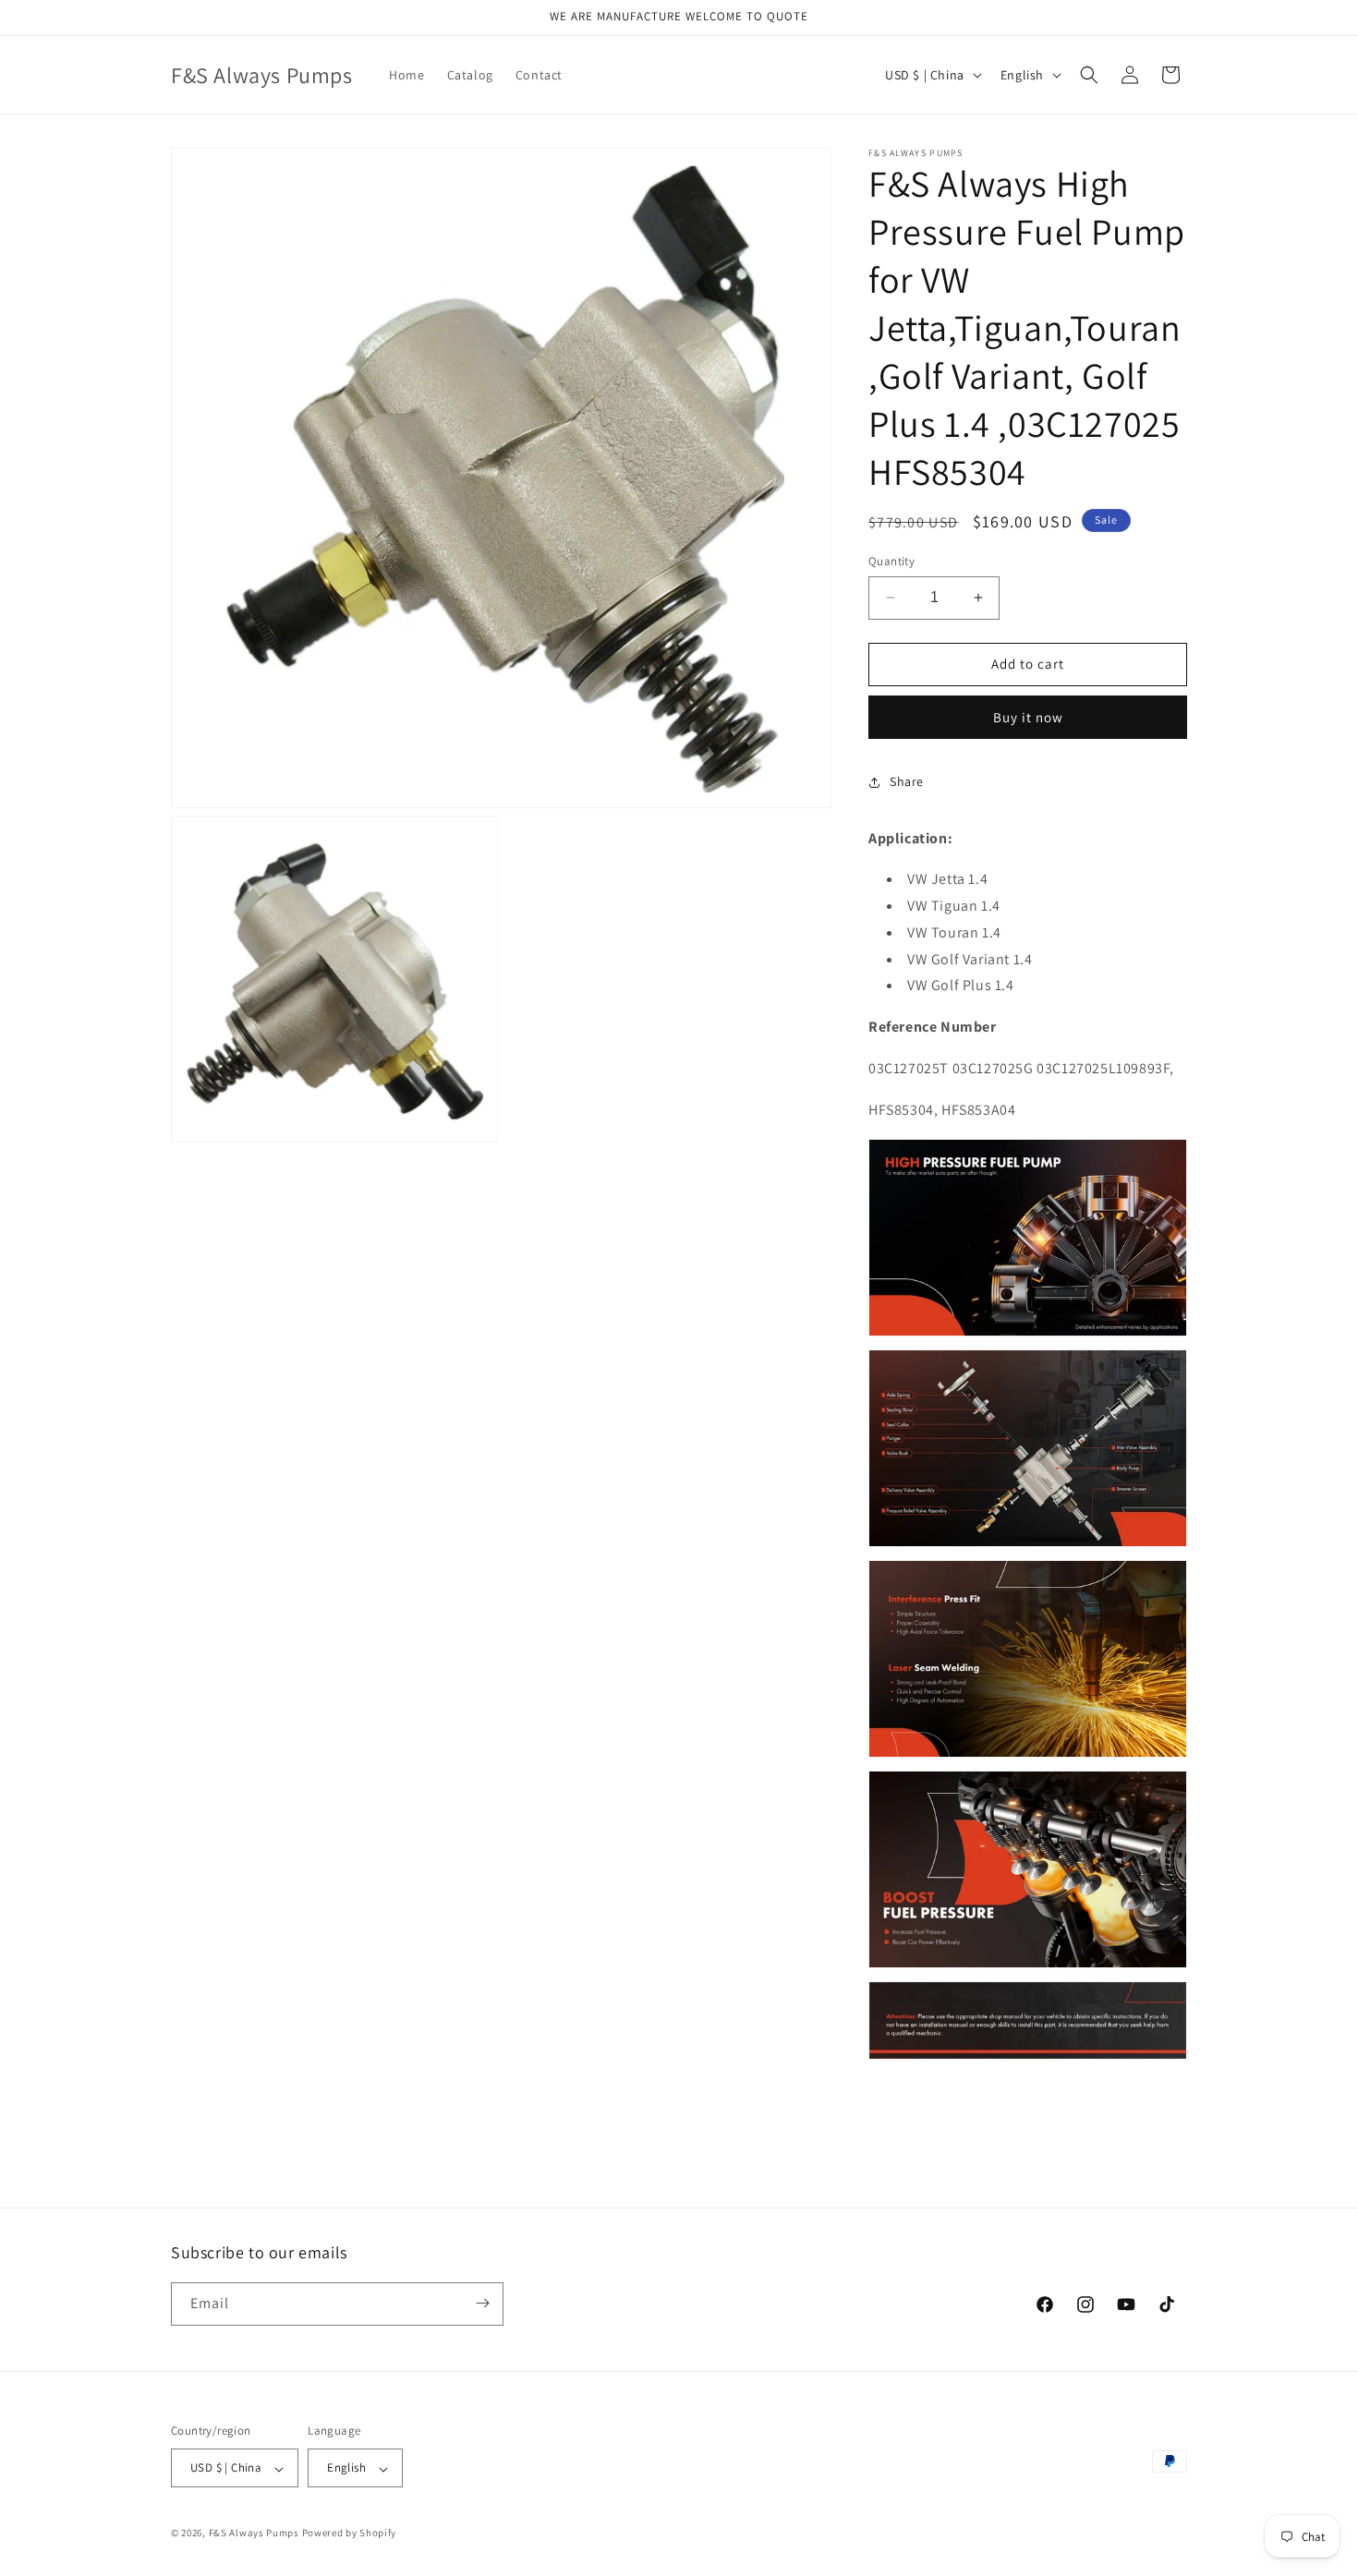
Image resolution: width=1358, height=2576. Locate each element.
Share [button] (907, 781)
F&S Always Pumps (254, 2534)
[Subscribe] (482, 2303)
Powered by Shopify (350, 2534)
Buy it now (1028, 717)
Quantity (891, 561)
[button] (1089, 75)
